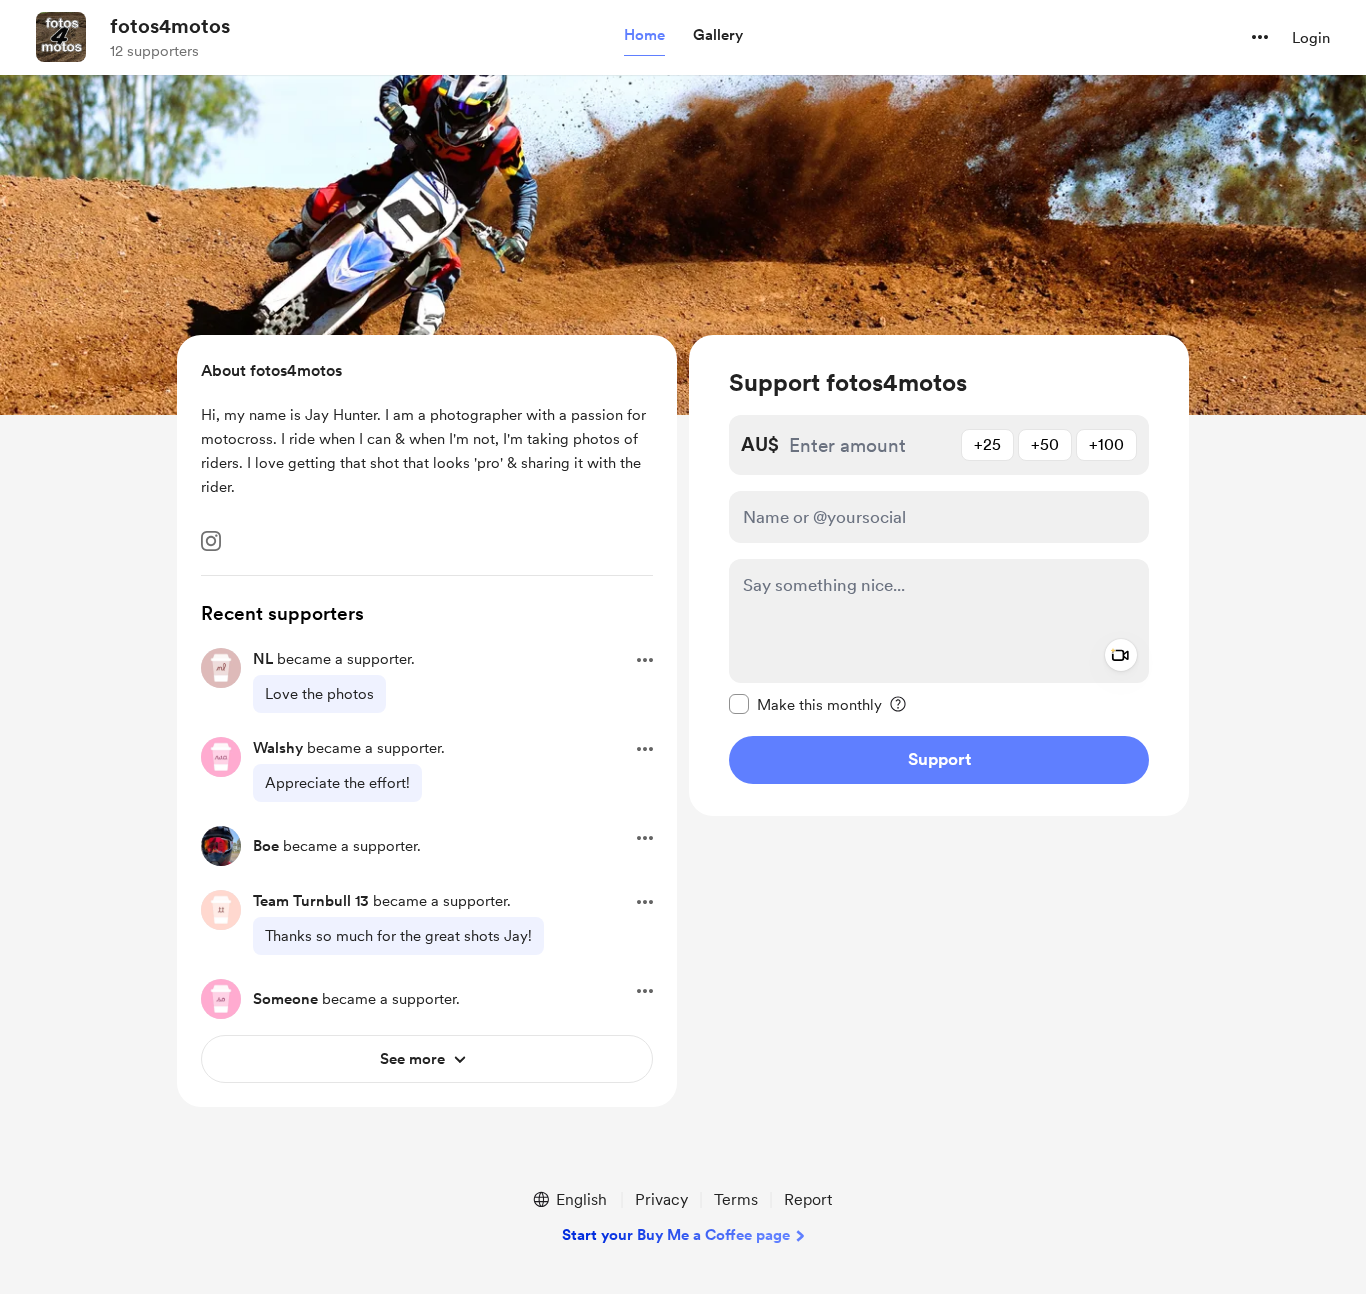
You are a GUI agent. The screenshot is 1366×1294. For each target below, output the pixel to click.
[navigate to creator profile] (61, 37)
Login (1311, 38)
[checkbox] (805, 704)
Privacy (661, 1199)
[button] (644, 36)
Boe (266, 846)
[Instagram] (211, 541)
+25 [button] (987, 444)
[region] (939, 575)
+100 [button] (1106, 444)
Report (808, 1199)
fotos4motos (170, 26)
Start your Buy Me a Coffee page (676, 1235)
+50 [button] (1045, 444)
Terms (736, 1199)
